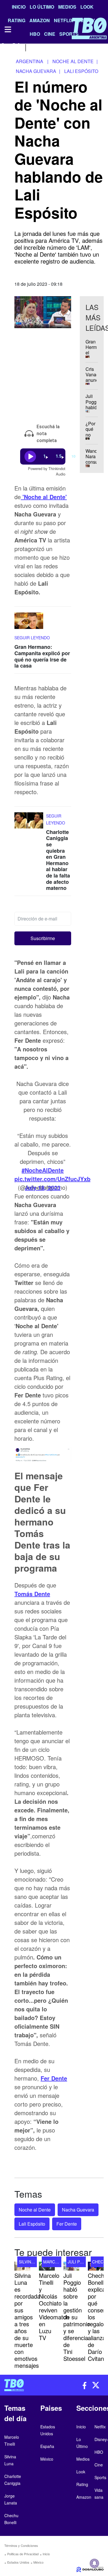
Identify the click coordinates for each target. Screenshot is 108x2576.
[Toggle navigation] (7, 29)
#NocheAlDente (43, 1170)
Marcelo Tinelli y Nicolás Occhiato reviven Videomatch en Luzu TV (54, 2307)
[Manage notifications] (94, 2563)
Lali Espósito (32, 2224)
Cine (99, 2465)
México (38, 2562)
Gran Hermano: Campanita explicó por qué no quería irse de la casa (42, 656)
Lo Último (42, 7)
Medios (67, 7)
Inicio (19, 7)
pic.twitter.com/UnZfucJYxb (52, 1179)
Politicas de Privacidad (23, 2554)
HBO (99, 2452)
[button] (43, 938)
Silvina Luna (32, 2262)
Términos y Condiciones (21, 2545)
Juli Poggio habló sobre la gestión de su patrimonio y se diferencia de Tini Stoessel (77, 2317)
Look (87, 7)
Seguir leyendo (32, 638)
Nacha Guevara (78, 2210)
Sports (100, 2477)
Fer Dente (54, 2078)
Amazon (84, 2497)
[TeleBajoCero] (27, 2385)
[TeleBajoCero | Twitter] (16, 47)
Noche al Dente (35, 2210)
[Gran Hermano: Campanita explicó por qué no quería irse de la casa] (29, 624)
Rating (82, 2484)
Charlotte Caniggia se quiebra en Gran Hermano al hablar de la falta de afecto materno (58, 860)
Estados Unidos (18, 2562)
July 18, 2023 (43, 1187)
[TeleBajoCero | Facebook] (4, 47)
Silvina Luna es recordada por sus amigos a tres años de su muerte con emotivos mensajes (27, 2320)
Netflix (100, 2427)
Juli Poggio (81, 2262)
